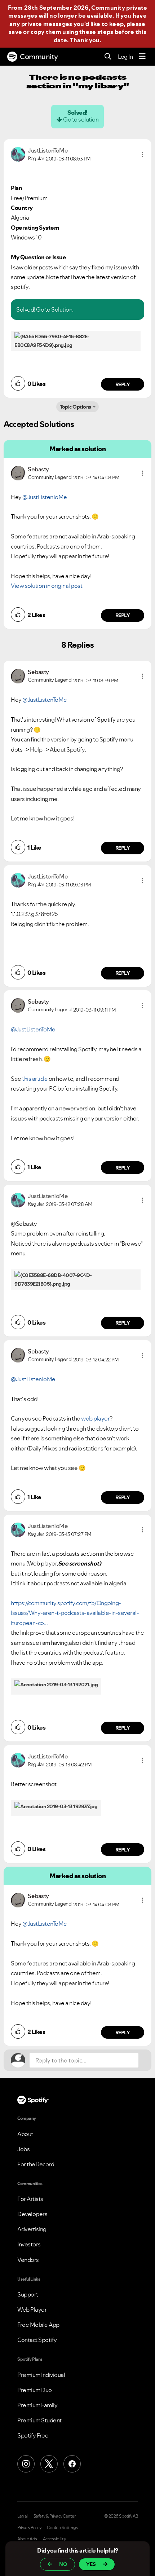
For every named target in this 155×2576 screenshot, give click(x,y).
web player (95, 1418)
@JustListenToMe (45, 497)
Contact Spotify (37, 2340)
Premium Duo (35, 2390)
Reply (123, 384)
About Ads (27, 2539)
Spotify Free (33, 2435)
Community (39, 57)
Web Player (32, 2309)
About (25, 2134)
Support (28, 2294)
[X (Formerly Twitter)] (49, 2464)
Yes (91, 2564)
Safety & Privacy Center (55, 2516)
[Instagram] (26, 2464)
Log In (125, 57)
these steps (96, 32)
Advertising (32, 2229)
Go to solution (81, 119)
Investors (29, 2244)
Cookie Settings (63, 2528)
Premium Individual (41, 2375)
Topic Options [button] (76, 407)
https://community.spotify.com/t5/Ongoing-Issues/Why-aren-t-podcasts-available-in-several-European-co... (75, 1613)
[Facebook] (72, 2464)
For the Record (36, 2164)
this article (35, 1079)
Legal (23, 2516)
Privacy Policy (29, 2528)
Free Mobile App (38, 2325)
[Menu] (142, 57)
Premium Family (37, 2405)
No (63, 2564)
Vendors (28, 2260)
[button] (142, 154)
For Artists (30, 2199)
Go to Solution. (55, 309)
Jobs (23, 2149)
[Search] (108, 57)
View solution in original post (46, 586)
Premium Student (39, 2420)
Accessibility (54, 2539)
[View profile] (18, 154)
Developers (32, 2214)
